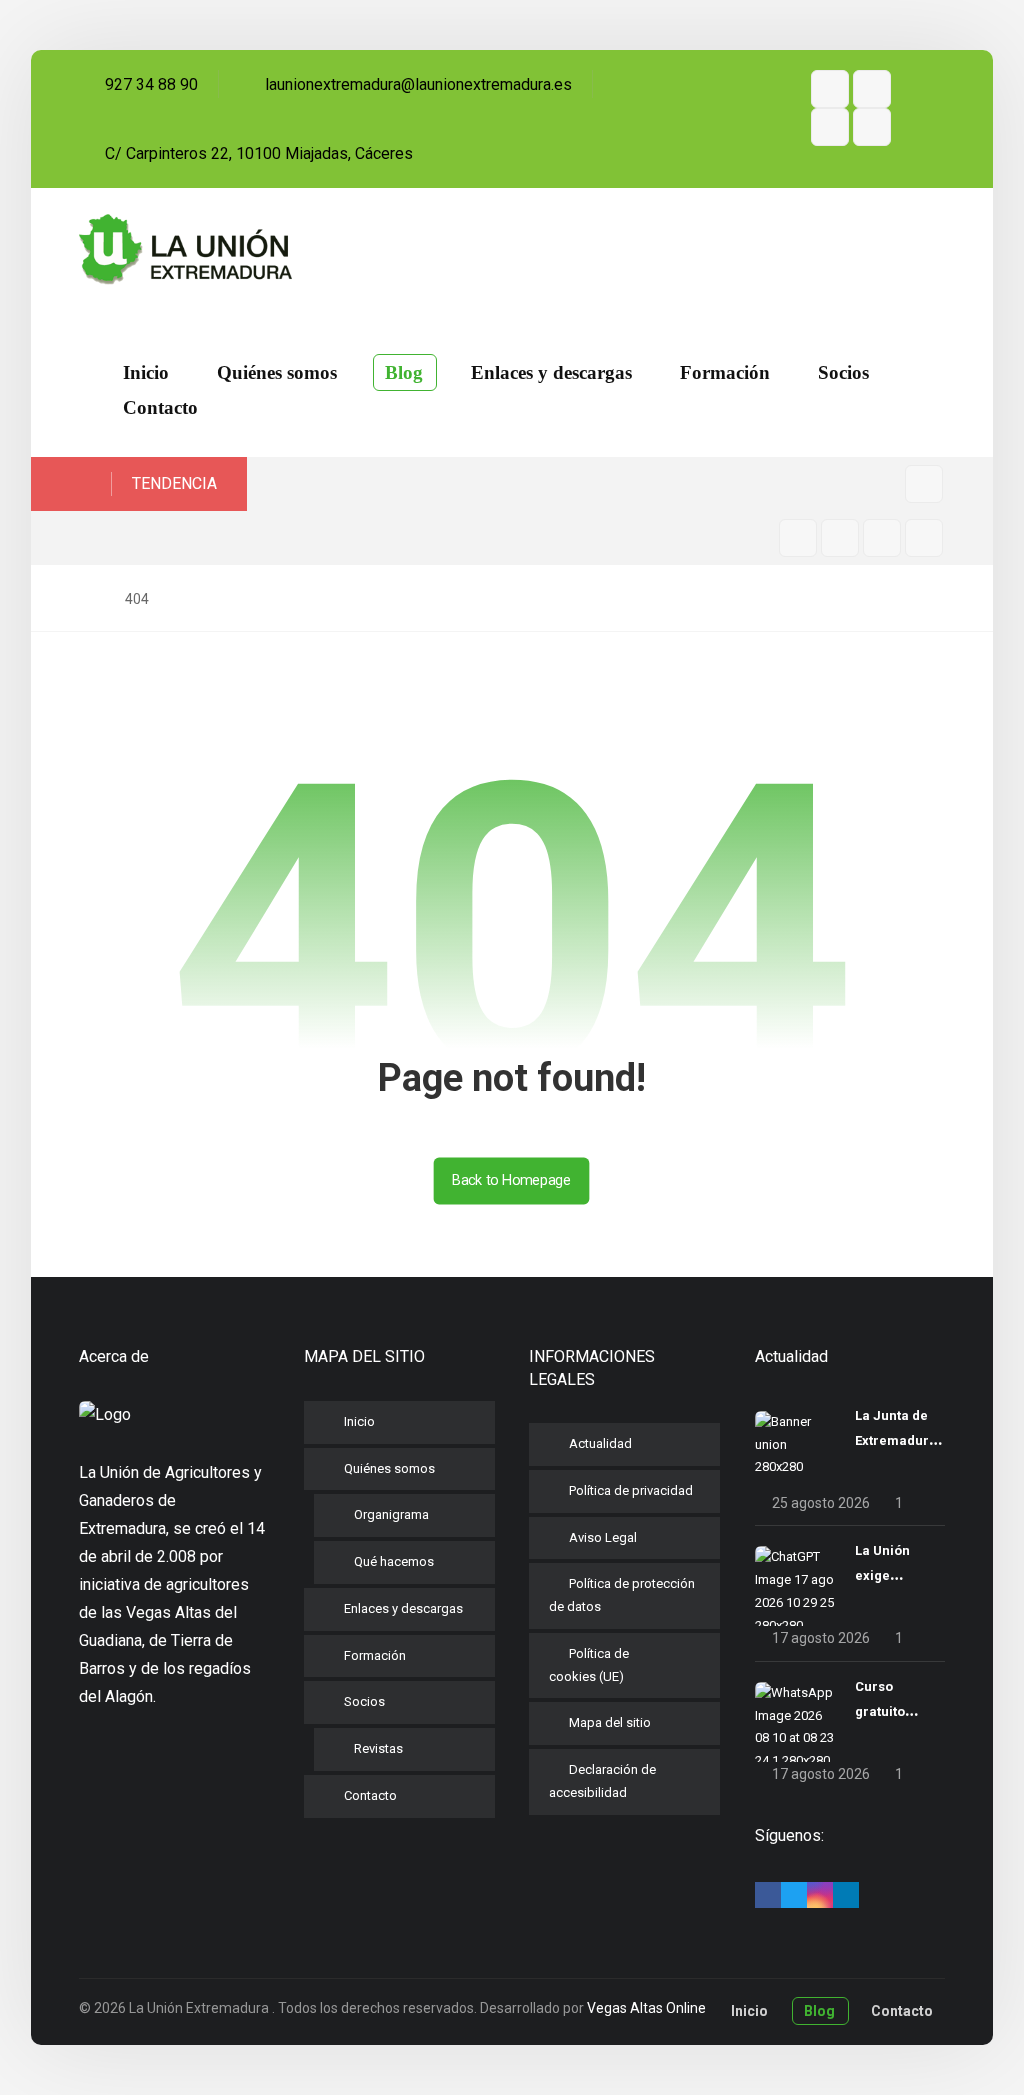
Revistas (378, 1748)
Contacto (370, 1795)
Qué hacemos (394, 1561)
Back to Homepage (512, 1180)
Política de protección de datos (622, 1595)
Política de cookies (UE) (589, 1665)
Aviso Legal (603, 1537)
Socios (364, 1701)
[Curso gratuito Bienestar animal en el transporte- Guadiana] (795, 1722)
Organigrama (391, 1514)
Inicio (359, 1421)
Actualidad (600, 1443)
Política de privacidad (631, 1490)
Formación (375, 1655)
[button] (830, 89)
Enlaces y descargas (403, 1608)
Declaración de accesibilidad (602, 1781)
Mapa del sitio (610, 1722)
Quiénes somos (389, 1468)
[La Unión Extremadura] (185, 250)
